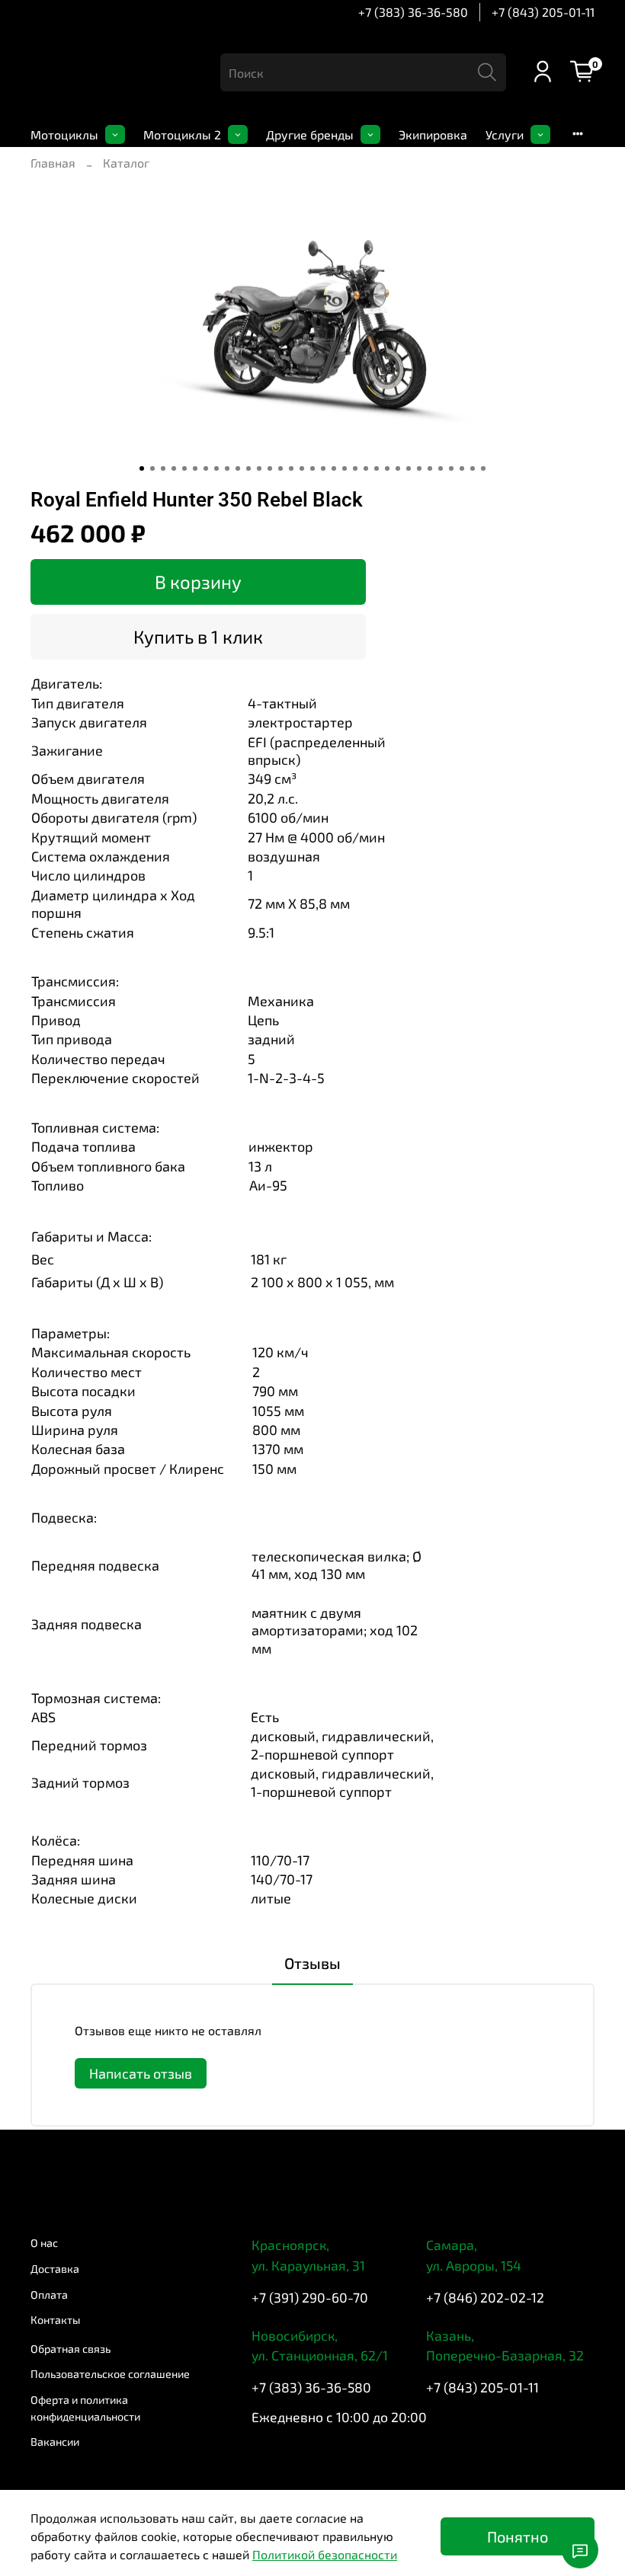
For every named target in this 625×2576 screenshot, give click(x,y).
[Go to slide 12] (259, 468)
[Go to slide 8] (216, 468)
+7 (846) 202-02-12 (485, 2297)
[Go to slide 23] (377, 468)
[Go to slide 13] (270, 468)
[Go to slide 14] (280, 468)
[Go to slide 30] (451, 468)
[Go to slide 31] (462, 468)
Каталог (126, 163)
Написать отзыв (141, 2073)
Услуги (505, 134)
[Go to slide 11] (248, 468)
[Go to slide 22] (366, 468)
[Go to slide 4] (174, 468)
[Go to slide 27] (419, 468)
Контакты (55, 2320)
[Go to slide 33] (483, 468)
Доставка (55, 2269)
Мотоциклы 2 (182, 134)
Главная (53, 163)
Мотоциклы (64, 134)
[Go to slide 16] (302, 468)
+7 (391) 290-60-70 (310, 2297)
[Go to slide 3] (163, 468)
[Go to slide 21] (355, 468)
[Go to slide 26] (409, 468)
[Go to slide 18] (323, 468)
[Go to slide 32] (473, 468)
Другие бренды (310, 134)
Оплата (49, 2295)
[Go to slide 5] (184, 468)
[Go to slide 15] (291, 468)
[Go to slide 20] (345, 468)
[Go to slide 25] (398, 468)
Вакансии (55, 2442)
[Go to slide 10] (238, 468)
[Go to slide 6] (195, 468)
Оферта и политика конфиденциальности (85, 2408)
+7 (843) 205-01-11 (543, 12)
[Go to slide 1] (142, 468)
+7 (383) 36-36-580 (413, 12)
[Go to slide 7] (206, 468)
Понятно (518, 2536)
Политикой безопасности (325, 2554)
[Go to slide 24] (387, 468)
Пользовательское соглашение (110, 2374)
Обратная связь (71, 2349)
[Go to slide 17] (312, 468)
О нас (44, 2243)
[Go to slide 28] (430, 468)
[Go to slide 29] (441, 468)
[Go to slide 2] (152, 468)
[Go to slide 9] (227, 468)
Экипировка (433, 134)
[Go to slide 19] (334, 468)
